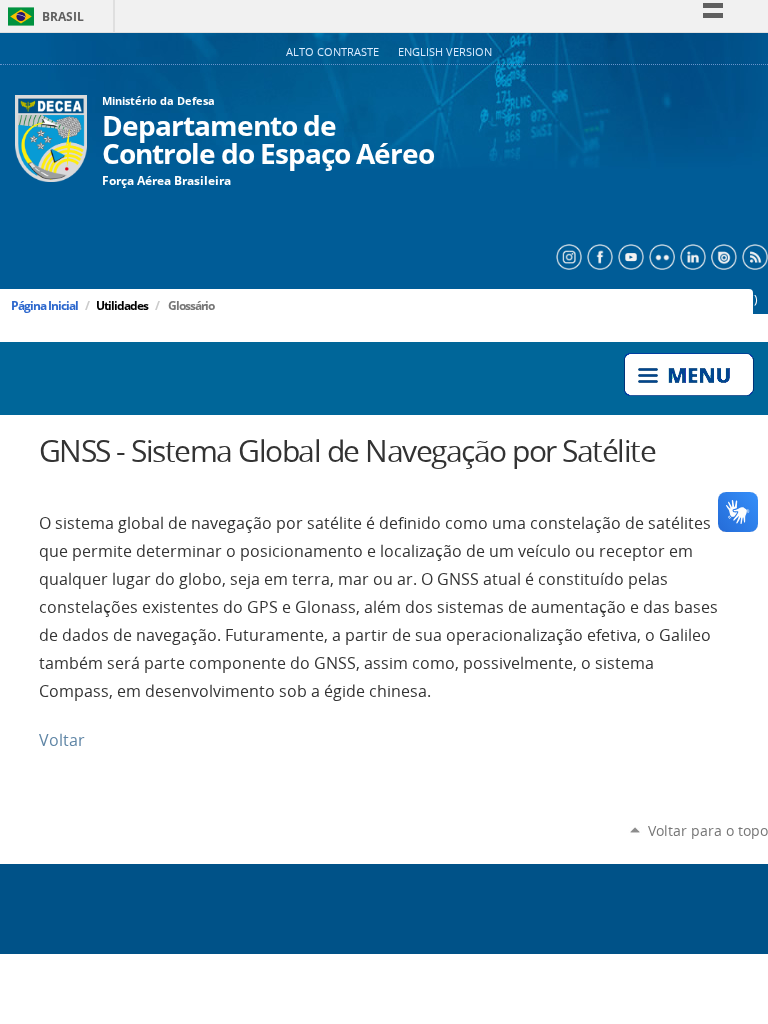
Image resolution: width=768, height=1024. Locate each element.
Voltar (62, 740)
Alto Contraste (334, 52)
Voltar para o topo (708, 830)
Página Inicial (44, 305)
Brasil (42, 16)
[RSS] (752, 255)
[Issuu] (721, 255)
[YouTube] (628, 255)
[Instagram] (566, 255)
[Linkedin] (690, 255)
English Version (445, 52)
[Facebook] (597, 255)
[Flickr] (659, 255)
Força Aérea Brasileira (166, 181)
